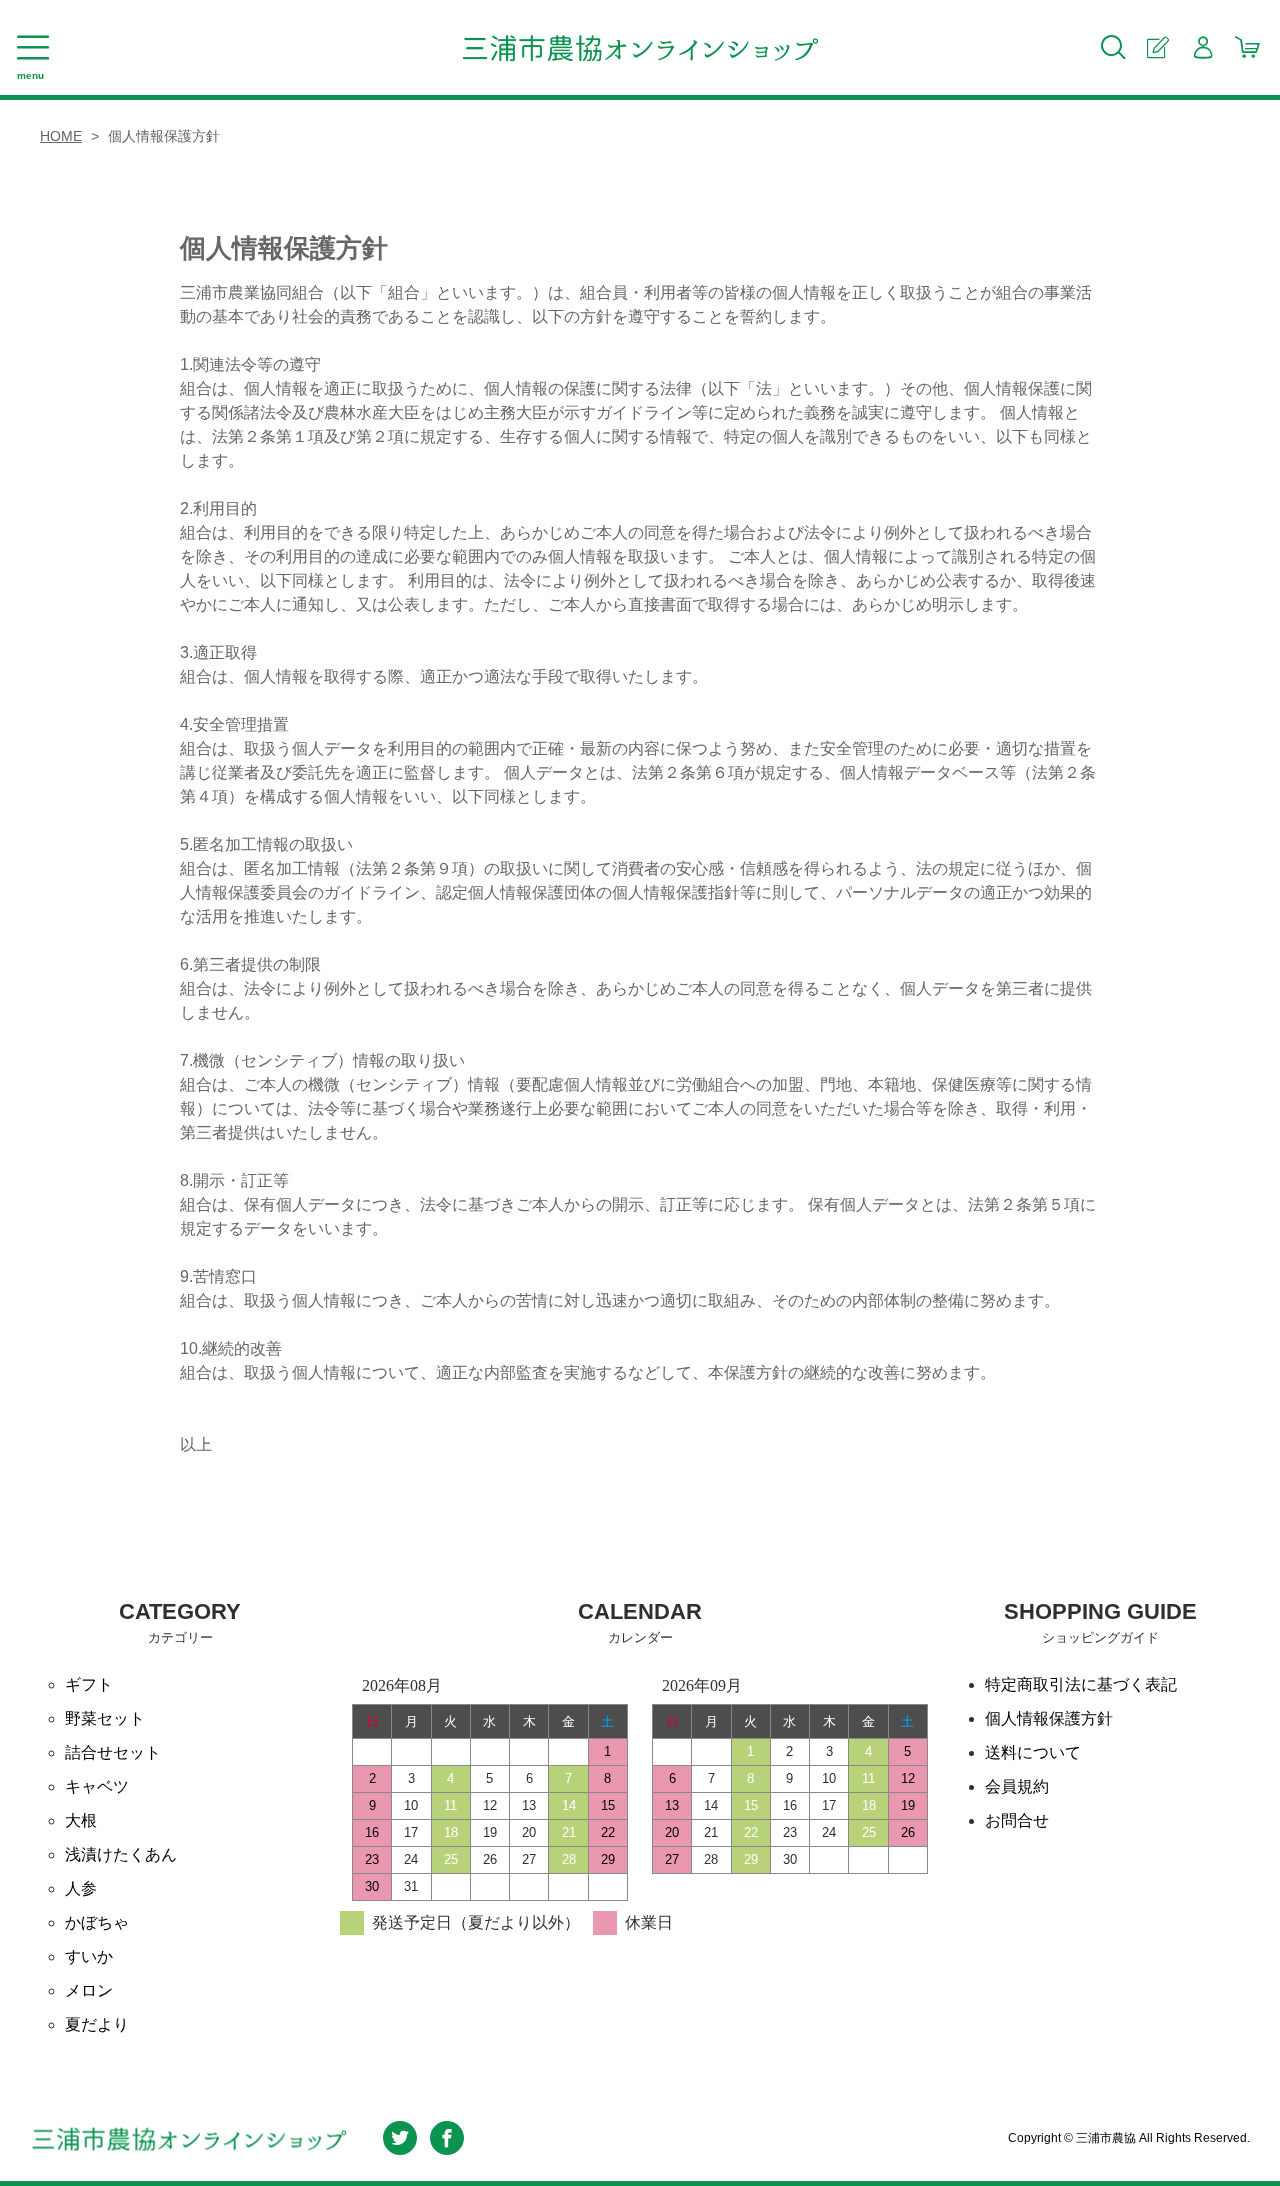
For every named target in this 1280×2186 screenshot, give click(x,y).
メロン (89, 1990)
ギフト (89, 1684)
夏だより (97, 2024)
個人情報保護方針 (1049, 1718)
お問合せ (1017, 1820)
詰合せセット (113, 1752)
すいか (89, 1956)
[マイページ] (1202, 47)
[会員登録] (1157, 47)
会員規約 (1017, 1786)
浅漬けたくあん (121, 1854)
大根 (81, 1820)
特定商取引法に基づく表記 (1081, 1684)
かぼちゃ (97, 1922)
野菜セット (105, 1718)
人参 (81, 1888)
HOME (61, 136)
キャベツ (97, 1786)
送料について (1033, 1752)
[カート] (1247, 47)
